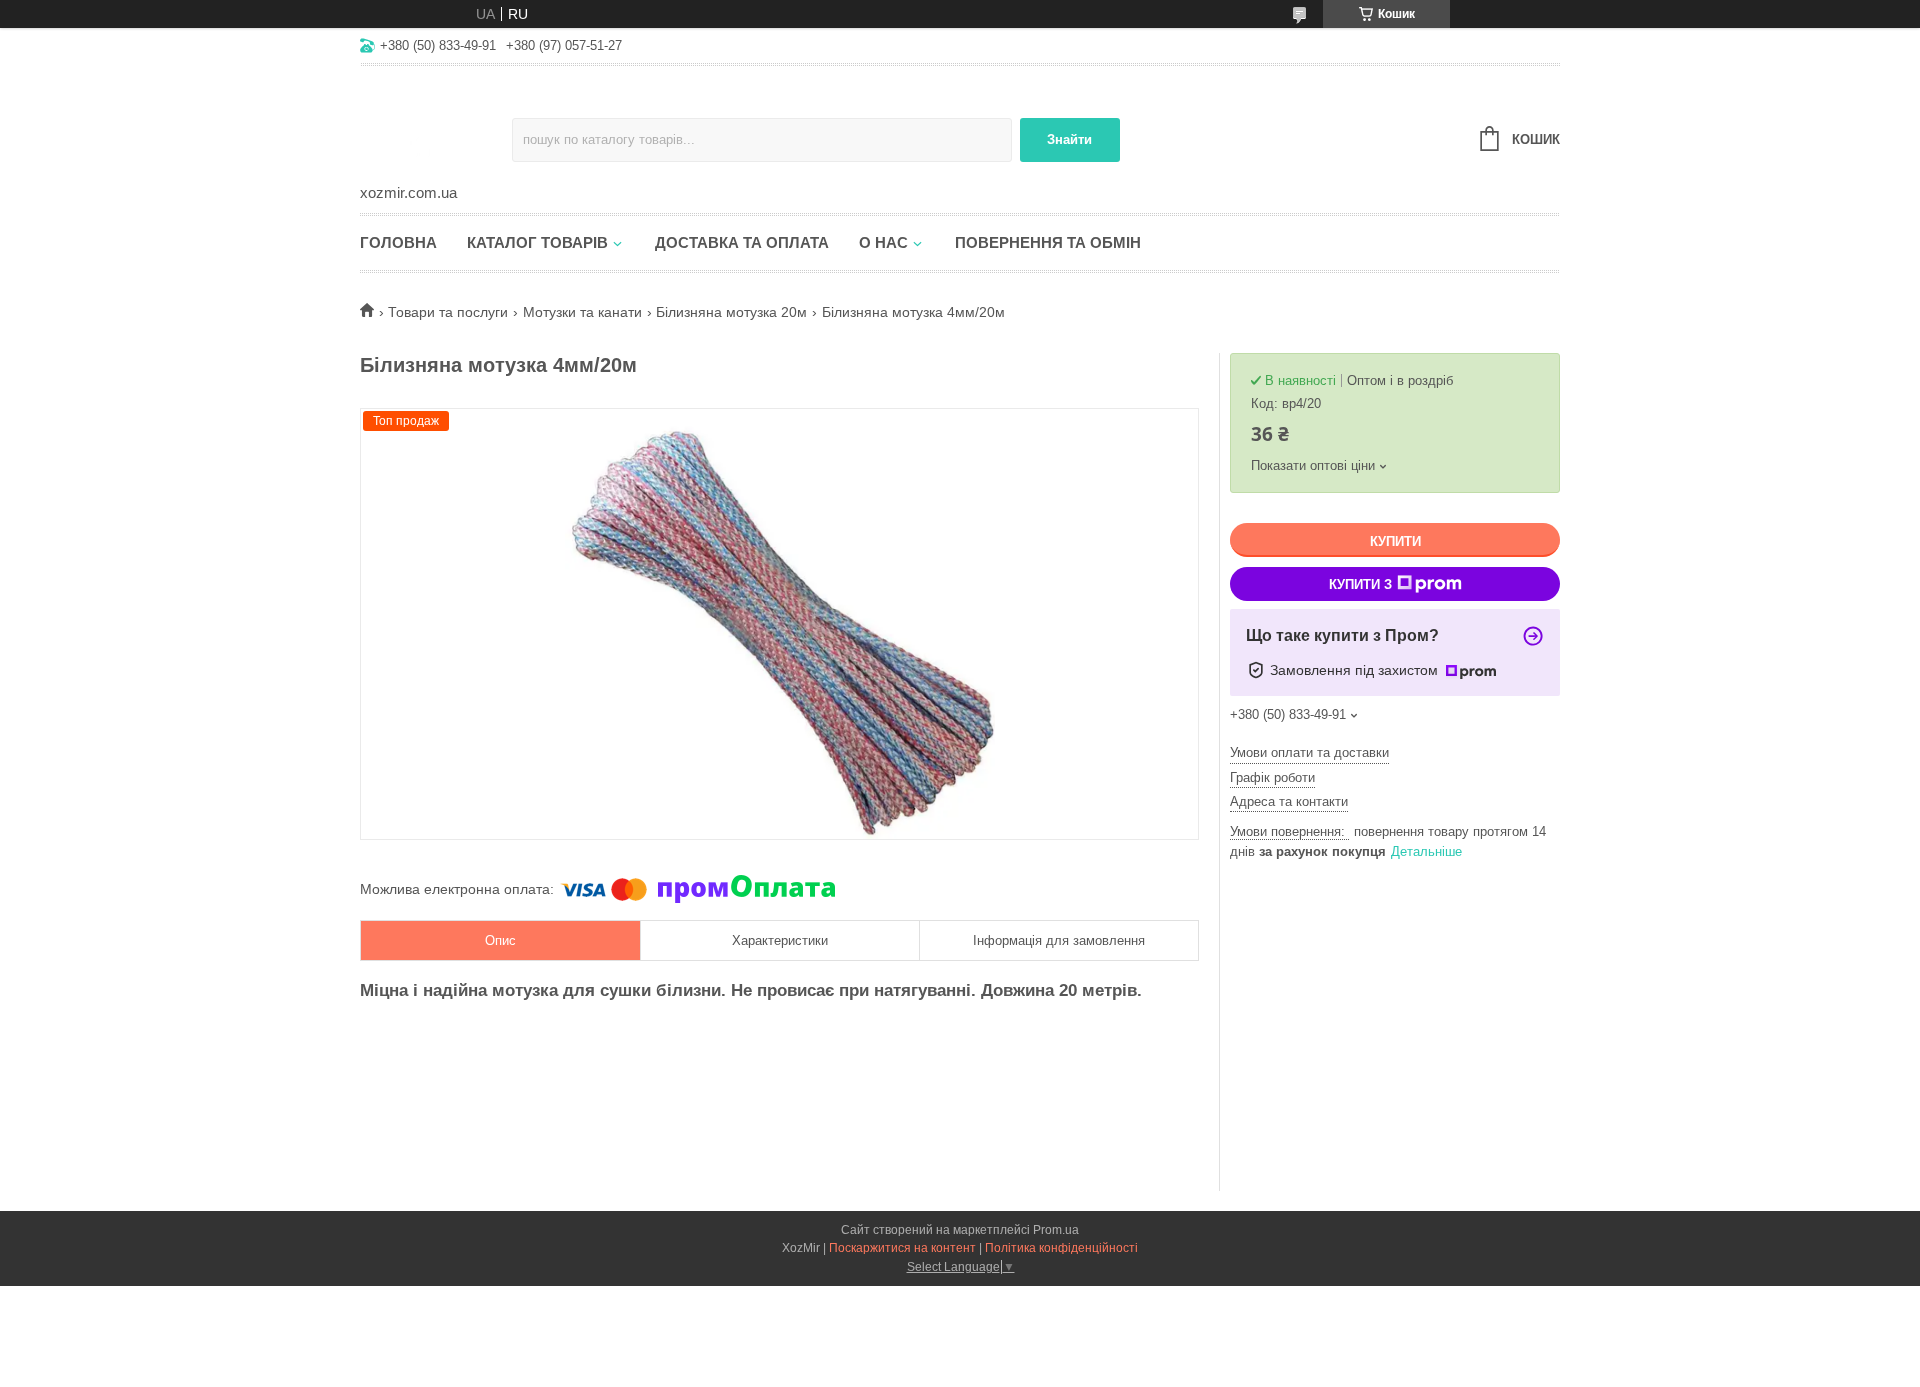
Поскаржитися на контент (902, 1248)
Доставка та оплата (742, 242)
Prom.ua (1056, 1230)
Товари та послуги (448, 312)
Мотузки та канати (582, 312)
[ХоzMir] (436, 126)
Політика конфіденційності (1061, 1248)
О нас (883, 242)
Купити (1395, 541)
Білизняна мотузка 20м (731, 312)
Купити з (1360, 584)
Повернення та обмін (1048, 242)
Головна (398, 242)
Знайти (1069, 139)
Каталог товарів (537, 242)
